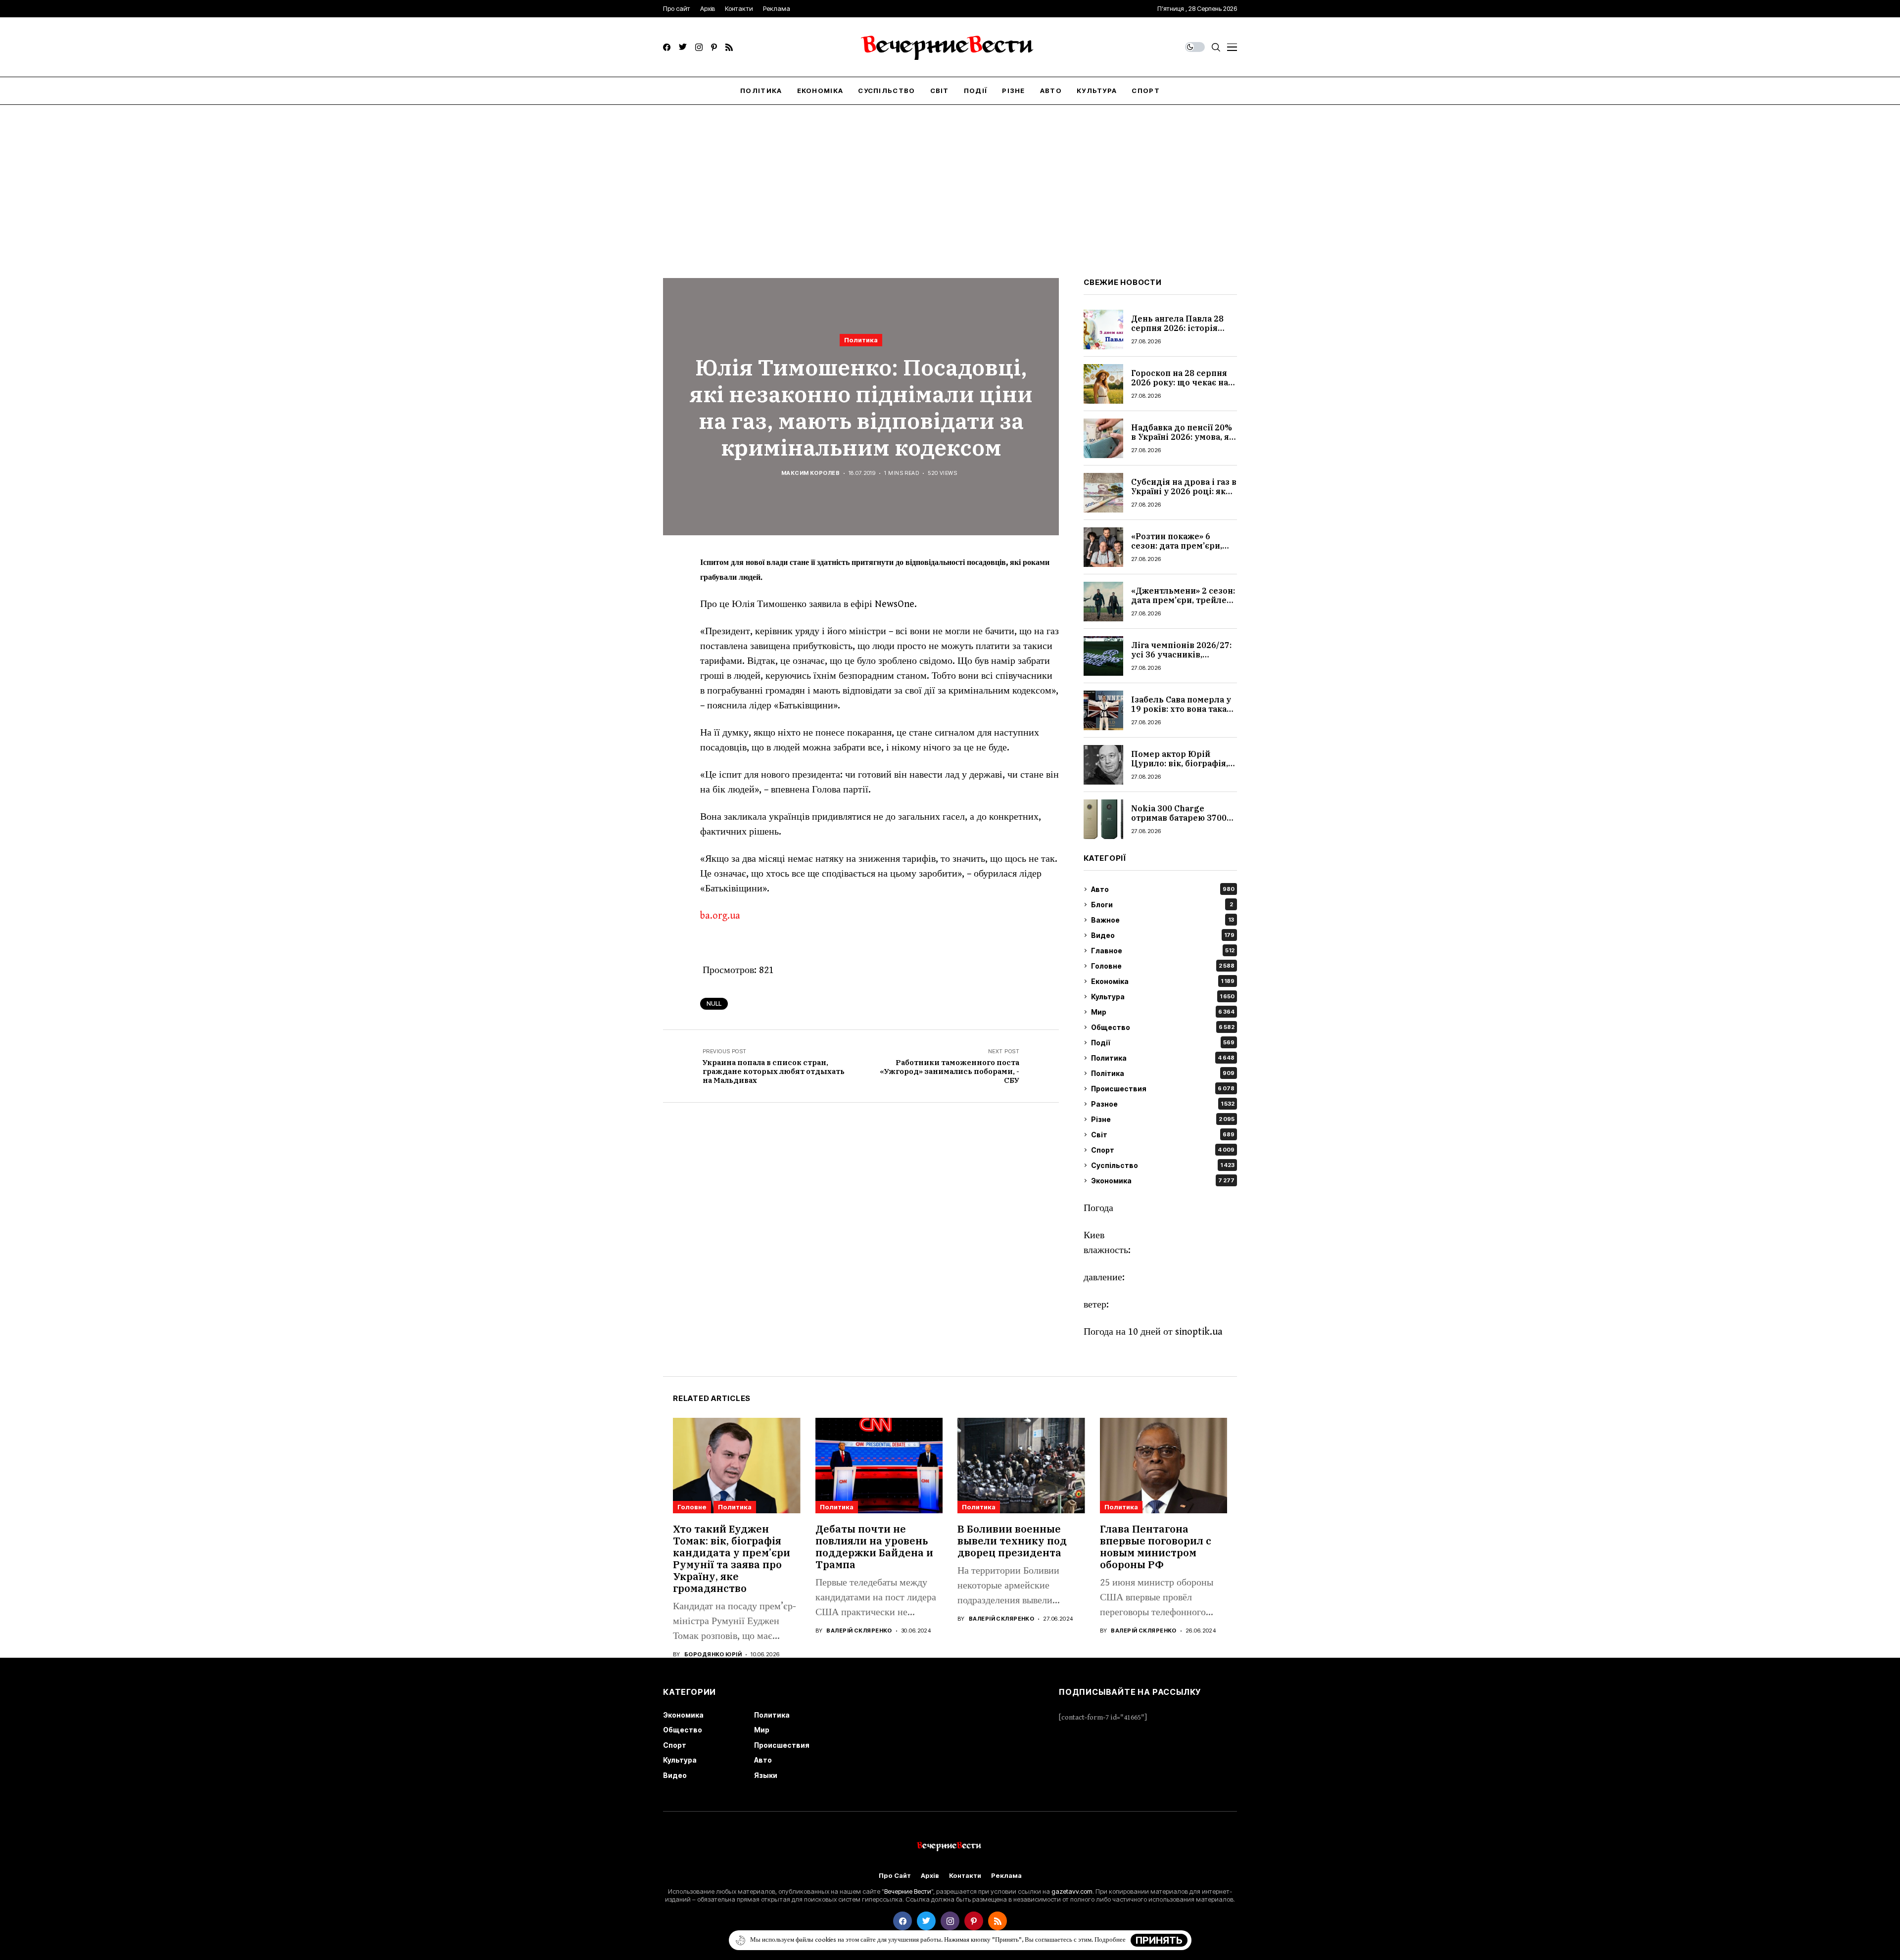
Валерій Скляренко (859, 1631)
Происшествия (1163, 1089)
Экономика (1163, 1181)
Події (1163, 1043)
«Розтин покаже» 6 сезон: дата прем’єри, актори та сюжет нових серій (1180, 551)
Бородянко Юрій (713, 1655)
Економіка (1163, 981)
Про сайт (895, 1876)
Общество (1163, 1027)
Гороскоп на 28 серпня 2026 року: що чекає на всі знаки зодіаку (1180, 382)
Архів (930, 1876)
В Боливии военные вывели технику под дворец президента (1012, 1541)
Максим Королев (810, 473)
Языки (766, 1775)
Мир (1163, 1012)
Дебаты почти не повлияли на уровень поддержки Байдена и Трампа (874, 1547)
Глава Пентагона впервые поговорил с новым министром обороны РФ (1156, 1547)
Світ (1163, 1135)
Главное (1163, 951)
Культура (1163, 997)
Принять (1159, 1940)
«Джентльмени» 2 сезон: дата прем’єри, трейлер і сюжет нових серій (1184, 600)
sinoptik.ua (1199, 1332)
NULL (714, 1003)
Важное (1163, 920)
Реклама (1006, 1876)
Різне (1163, 1119)
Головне (1163, 966)
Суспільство (1163, 1165)
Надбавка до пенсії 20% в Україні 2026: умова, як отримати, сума (1183, 437)
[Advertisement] (950, 179)
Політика (1163, 1073)
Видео (1163, 935)
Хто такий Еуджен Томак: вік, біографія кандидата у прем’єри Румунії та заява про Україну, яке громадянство (732, 1559)
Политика (861, 340)
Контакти (965, 1876)
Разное (1163, 1104)
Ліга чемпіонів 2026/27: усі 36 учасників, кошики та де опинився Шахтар (1181, 659)
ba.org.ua (720, 916)
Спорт (1163, 1150)
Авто (1163, 889)
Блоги (1162, 905)
